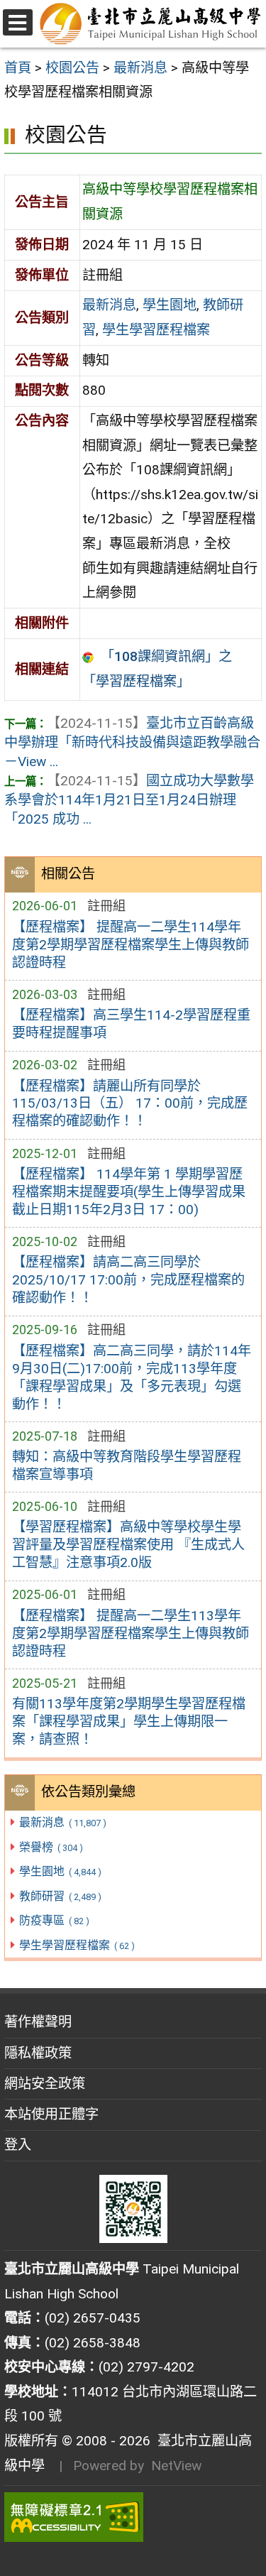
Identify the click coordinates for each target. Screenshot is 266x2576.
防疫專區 (54, 1920)
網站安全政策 (45, 2084)
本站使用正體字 (51, 2114)
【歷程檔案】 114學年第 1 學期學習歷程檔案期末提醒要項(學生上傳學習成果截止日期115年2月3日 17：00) (129, 1192)
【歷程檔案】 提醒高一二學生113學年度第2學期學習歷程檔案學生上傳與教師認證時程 (131, 1633)
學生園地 (60, 1871)
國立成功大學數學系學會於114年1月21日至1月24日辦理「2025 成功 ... (129, 800)
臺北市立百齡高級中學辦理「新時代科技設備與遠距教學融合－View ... (132, 742)
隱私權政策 (38, 2053)
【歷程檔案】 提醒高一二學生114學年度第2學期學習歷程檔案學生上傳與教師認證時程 (131, 945)
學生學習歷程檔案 (77, 1945)
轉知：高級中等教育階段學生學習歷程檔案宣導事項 (127, 1466)
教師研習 (60, 1896)
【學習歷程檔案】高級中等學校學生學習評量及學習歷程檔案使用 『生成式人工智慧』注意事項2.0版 (128, 1545)
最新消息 (62, 1822)
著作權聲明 (38, 2022)
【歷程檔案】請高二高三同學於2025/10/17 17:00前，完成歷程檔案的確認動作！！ (128, 1280)
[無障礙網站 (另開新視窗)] (133, 2517)
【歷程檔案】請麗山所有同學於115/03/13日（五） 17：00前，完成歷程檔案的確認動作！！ (130, 1104)
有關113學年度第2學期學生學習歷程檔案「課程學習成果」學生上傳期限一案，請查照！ (129, 1721)
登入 (18, 2145)
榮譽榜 (51, 1847)
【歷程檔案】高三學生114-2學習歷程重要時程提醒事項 (131, 1024)
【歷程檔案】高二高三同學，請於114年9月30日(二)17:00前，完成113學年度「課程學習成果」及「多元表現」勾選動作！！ (132, 1377)
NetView (176, 2466)
